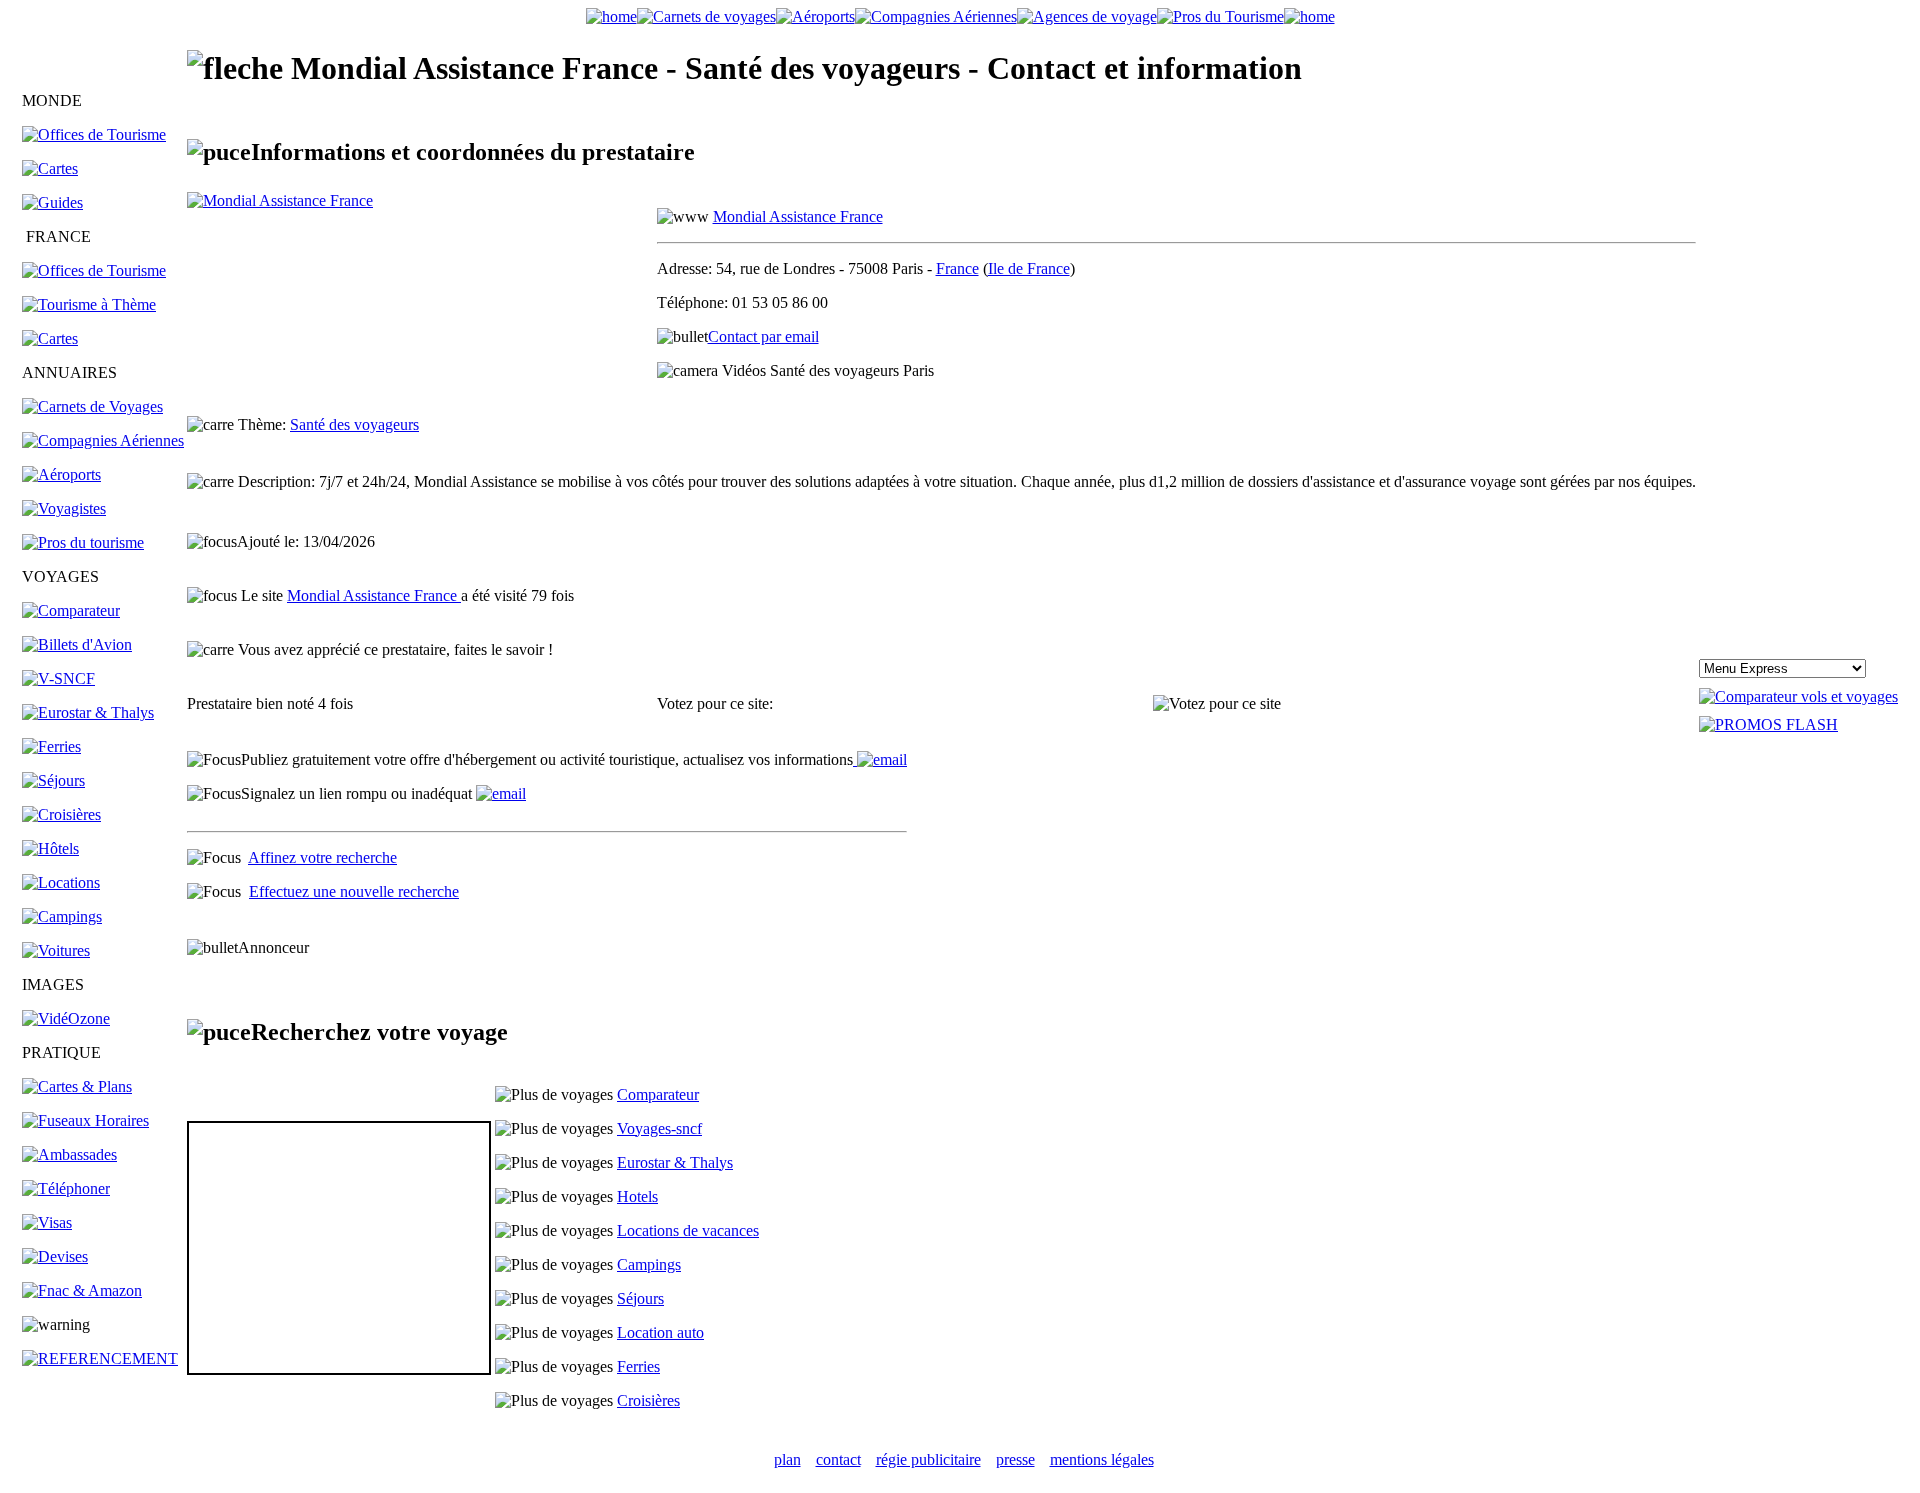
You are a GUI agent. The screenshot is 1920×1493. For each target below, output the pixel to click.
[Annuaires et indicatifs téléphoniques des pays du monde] (66, 1188)
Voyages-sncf (659, 1128)
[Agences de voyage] (1087, 16)
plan (787, 1459)
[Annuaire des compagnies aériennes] (103, 440)
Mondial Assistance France (798, 216)
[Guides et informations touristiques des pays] (52, 202)
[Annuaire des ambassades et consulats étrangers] (69, 1154)
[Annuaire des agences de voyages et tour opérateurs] (64, 508)
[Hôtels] (50, 848)
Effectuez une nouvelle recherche (354, 891)
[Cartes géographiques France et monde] (77, 1086)
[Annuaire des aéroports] (61, 474)
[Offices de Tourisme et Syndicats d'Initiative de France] (94, 270)
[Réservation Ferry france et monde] (51, 746)
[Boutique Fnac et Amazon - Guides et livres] (82, 1290)
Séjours (640, 1298)
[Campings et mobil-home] (62, 916)
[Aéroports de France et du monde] (815, 16)
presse (1015, 1459)
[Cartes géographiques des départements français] (50, 338)
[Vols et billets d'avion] (77, 644)
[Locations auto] (56, 950)
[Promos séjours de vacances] (53, 780)
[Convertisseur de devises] (55, 1256)
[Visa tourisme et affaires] (47, 1222)
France (957, 268)
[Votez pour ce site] (1217, 704)
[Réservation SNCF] (58, 678)
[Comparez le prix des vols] (1798, 696)
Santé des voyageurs (354, 424)
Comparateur (658, 1094)
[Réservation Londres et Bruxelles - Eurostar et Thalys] (88, 712)
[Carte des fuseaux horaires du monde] (85, 1120)
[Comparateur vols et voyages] (71, 610)
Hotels (637, 1196)
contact (838, 1459)
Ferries (638, 1366)
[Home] (611, 16)
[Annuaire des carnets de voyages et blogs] (92, 406)
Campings (649, 1264)
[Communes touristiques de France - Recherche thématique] (89, 304)
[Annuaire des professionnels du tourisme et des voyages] (83, 542)
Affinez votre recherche (322, 857)
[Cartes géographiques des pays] (50, 168)
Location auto (660, 1332)
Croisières (648, 1400)
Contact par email (763, 336)
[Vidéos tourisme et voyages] (66, 1018)
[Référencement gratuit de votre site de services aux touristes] (880, 759)
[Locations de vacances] (61, 882)
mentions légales (1102, 1459)
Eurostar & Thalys (675, 1162)
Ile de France (1029, 268)
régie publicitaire (928, 1459)
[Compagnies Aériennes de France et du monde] (936, 16)
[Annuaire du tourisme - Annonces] (1220, 16)
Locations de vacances (688, 1230)
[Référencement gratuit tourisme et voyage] (100, 1358)
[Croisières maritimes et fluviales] (61, 814)
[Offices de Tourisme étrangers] (94, 134)
